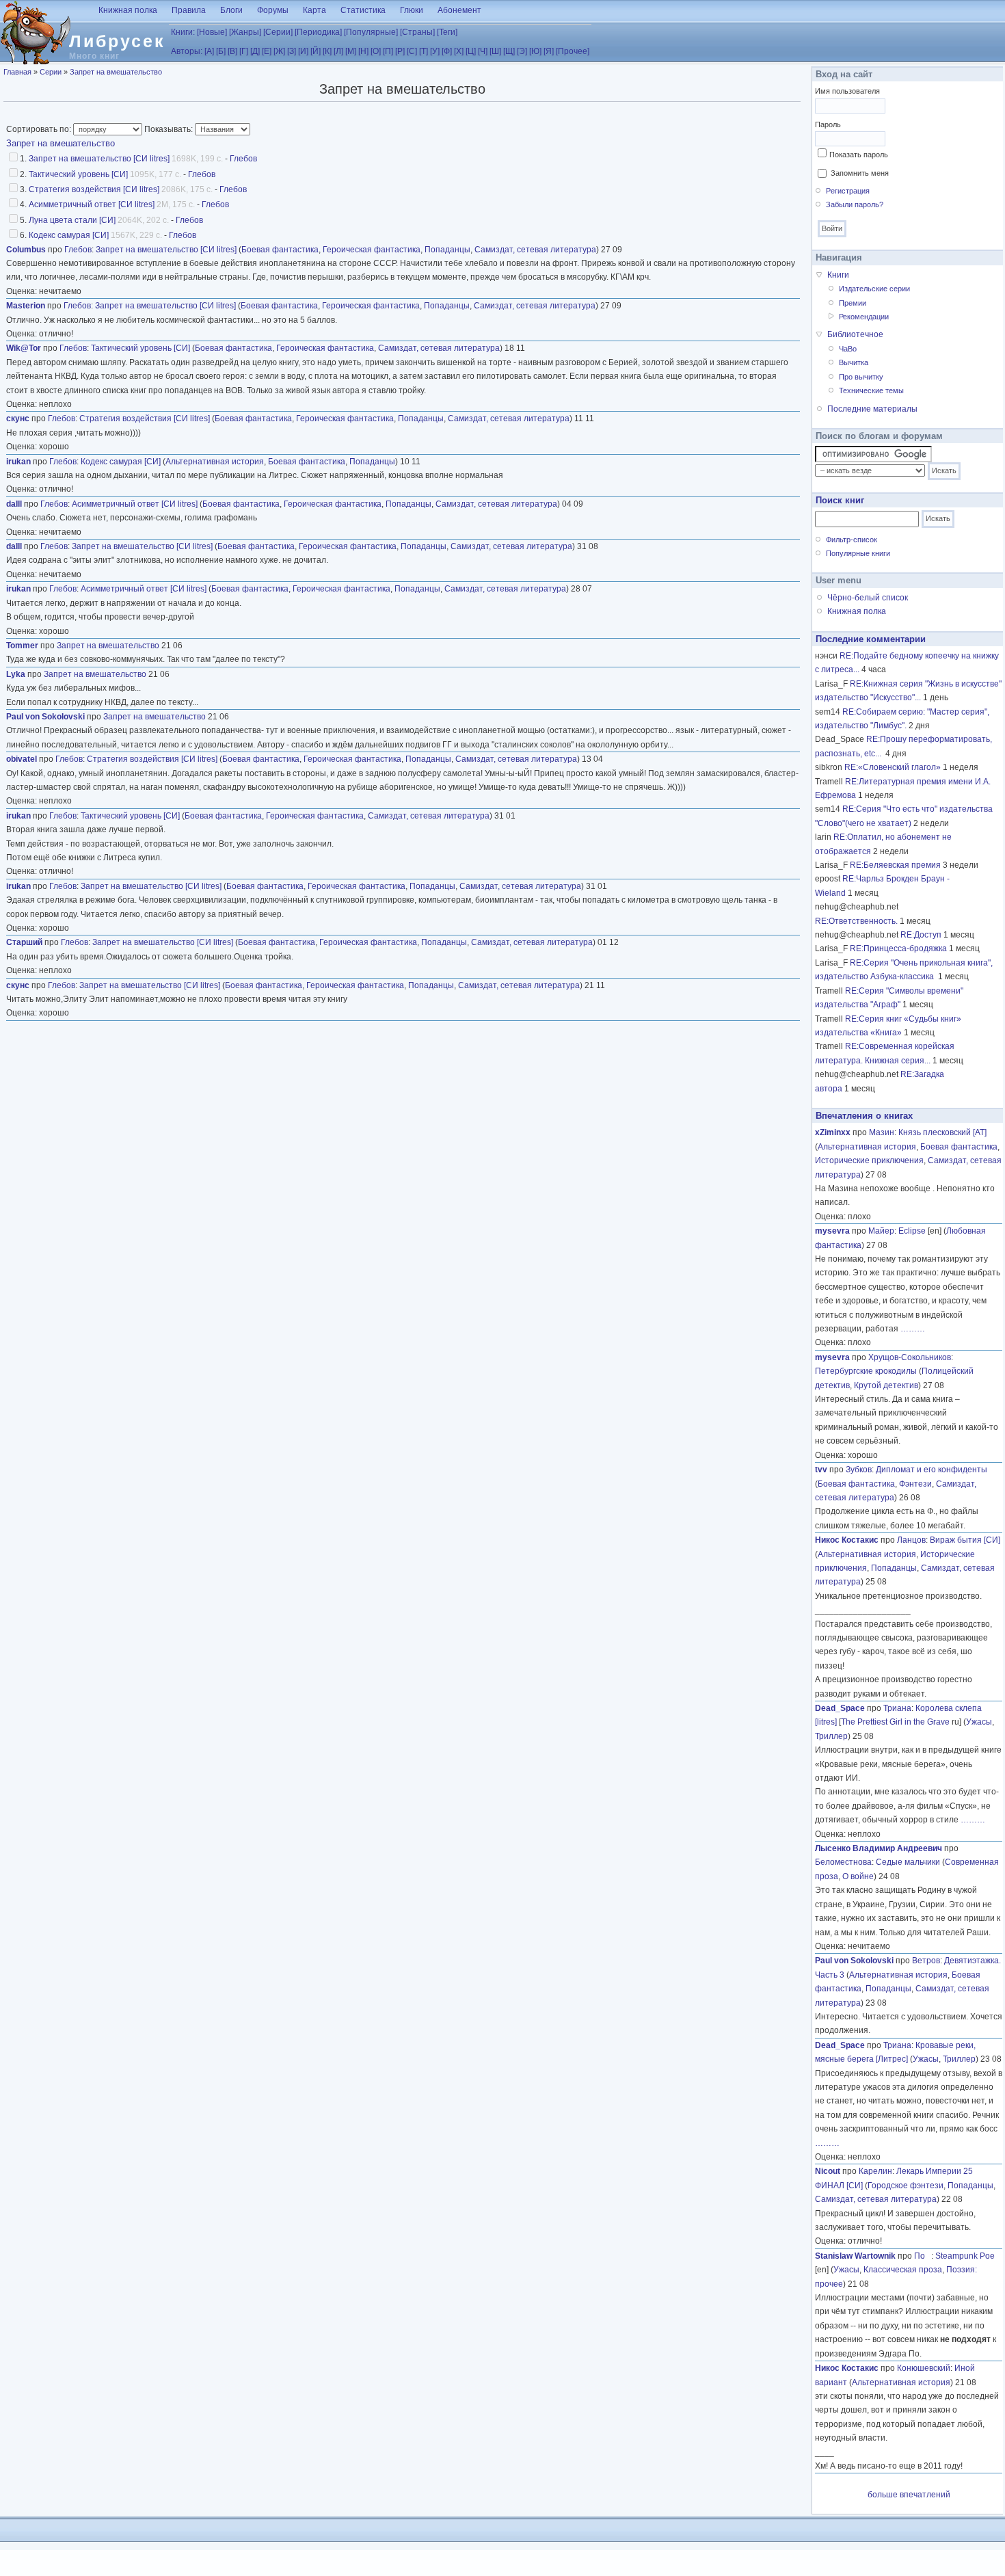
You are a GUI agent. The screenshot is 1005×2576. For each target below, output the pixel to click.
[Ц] (471, 51)
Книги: (183, 32)
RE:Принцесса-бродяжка (898, 948)
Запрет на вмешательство (116, 72)
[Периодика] (318, 32)
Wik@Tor (24, 348)
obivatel (22, 759)
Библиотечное (855, 334)
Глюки (412, 10)
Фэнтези (915, 1484)
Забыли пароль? (855, 204)
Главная (17, 72)
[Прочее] (573, 51)
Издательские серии (874, 289)
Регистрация (848, 191)
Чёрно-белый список (868, 598)
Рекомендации (864, 317)
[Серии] (278, 32)
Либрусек (117, 41)
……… (913, 1329)
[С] (412, 51)
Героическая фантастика (372, 250)
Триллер (831, 1736)
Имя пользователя (847, 91)
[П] (388, 51)
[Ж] (279, 51)
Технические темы (871, 390)
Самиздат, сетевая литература (535, 250)
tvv (821, 1470)
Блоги (231, 10)
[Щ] (509, 51)
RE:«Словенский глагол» (893, 767)
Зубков (859, 1470)
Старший (24, 942)
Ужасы (979, 1722)
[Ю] (535, 51)
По (923, 2256)
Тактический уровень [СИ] (78, 174)
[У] (435, 51)
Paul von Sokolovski (45, 717)
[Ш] (495, 51)
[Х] (459, 51)
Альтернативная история (215, 462)
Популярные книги (858, 553)
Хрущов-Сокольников (910, 1357)
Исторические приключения (869, 1160)
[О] (376, 51)
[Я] (549, 51)
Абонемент (459, 10)
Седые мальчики (908, 1862)
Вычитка (854, 362)
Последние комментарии (871, 639)
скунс (18, 419)
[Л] (338, 51)
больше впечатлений (909, 2495)
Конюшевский (924, 2368)
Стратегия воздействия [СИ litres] (94, 189)
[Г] (244, 51)
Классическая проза (903, 2270)
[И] (303, 51)
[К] (327, 51)
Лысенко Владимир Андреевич (879, 1848)
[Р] (400, 51)
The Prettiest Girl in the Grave (895, 1722)
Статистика (363, 10)
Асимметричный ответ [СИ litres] (92, 204)
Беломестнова (843, 1862)
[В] (232, 51)
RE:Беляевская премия (895, 865)
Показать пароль (859, 155)
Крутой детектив (886, 1385)
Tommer (22, 646)
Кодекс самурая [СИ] (69, 235)
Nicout (828, 2171)
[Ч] (483, 51)
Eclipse (912, 1231)
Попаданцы (447, 250)
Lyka (16, 674)
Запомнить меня (860, 173)
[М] (351, 51)
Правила (189, 10)
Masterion (26, 306)
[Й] (316, 51)
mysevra (832, 1231)
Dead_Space (840, 1708)
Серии (51, 72)
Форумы (273, 10)
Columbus (26, 250)
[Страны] (417, 32)
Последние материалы (872, 409)
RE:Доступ (921, 935)
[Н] (363, 51)
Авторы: (187, 51)
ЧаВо (848, 349)
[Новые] (212, 32)
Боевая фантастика (280, 250)
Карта (314, 10)
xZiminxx (833, 1132)
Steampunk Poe (965, 2256)
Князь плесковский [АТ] (942, 1132)
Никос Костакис (847, 1540)
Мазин (882, 1132)
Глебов (243, 159)
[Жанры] (245, 32)
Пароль (828, 124)
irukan (18, 462)
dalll (14, 504)
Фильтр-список (852, 540)
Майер (881, 1231)
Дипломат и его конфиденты (932, 1470)
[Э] (522, 51)
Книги (838, 275)
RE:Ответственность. (856, 921)
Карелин (875, 2171)
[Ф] (447, 51)
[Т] (424, 51)
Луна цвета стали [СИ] (72, 220)
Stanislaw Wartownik (855, 2256)
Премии (853, 303)
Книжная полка (128, 10)
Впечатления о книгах (864, 1116)
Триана (897, 1708)
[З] (292, 51)
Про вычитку (861, 377)
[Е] (267, 51)
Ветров (926, 1961)
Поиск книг (840, 500)
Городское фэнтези (906, 2186)
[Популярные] (371, 32)
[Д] (255, 51)
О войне (858, 1876)
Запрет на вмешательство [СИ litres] (99, 159)
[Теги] (447, 32)
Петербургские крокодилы (866, 1371)
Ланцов (911, 1540)
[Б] (221, 51)
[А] (209, 51)
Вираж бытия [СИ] (965, 1540)
